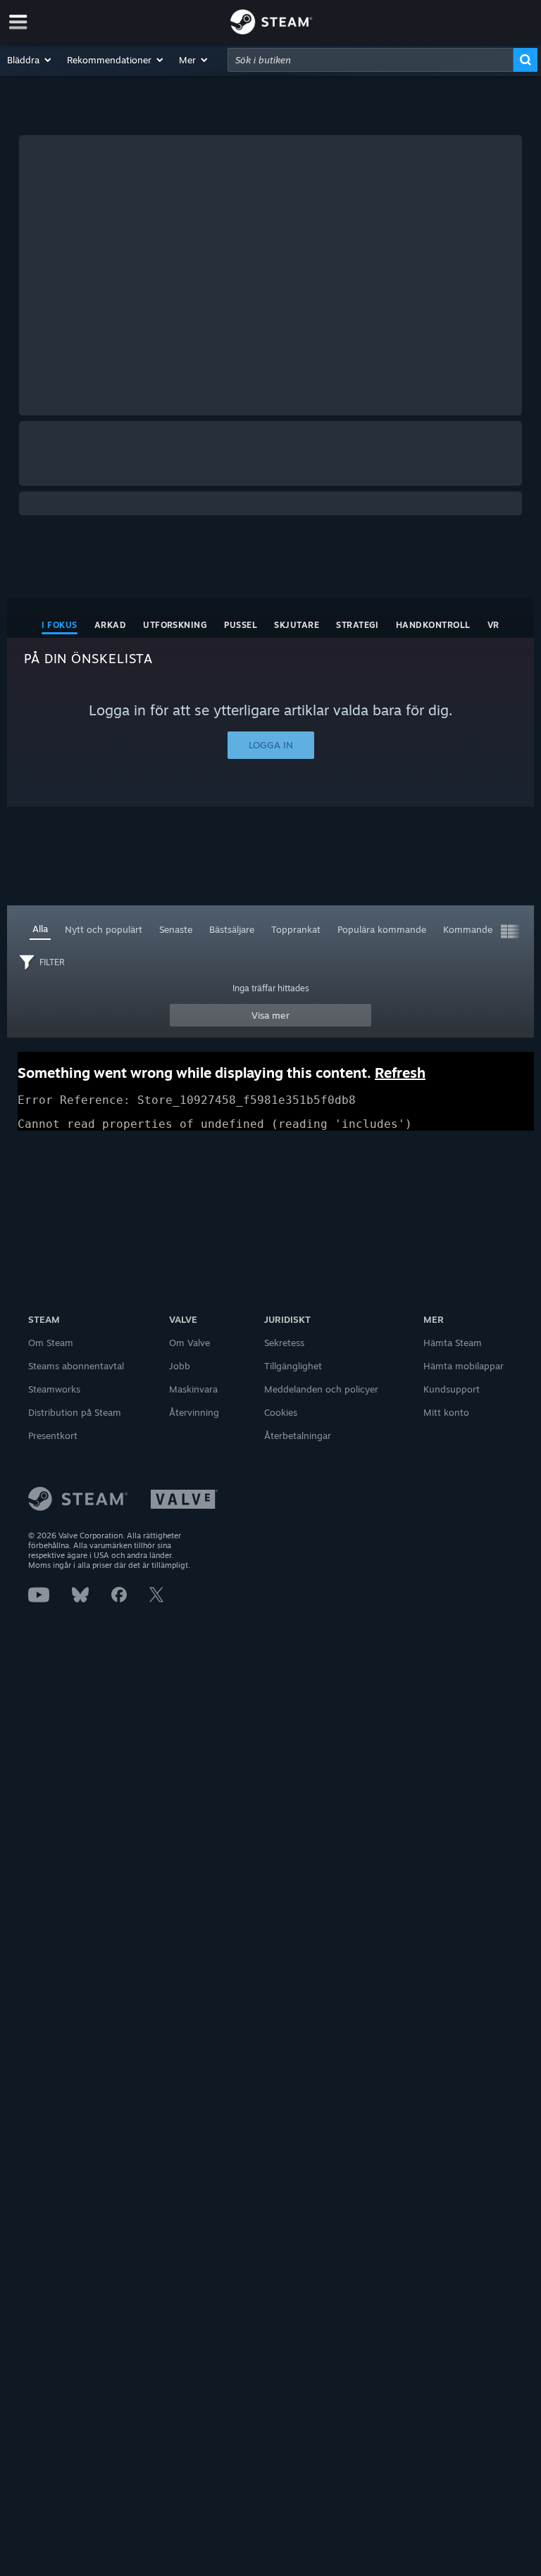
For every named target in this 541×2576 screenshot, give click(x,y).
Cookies (281, 1412)
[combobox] (371, 60)
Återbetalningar (298, 1435)
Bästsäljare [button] (232, 929)
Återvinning (194, 1412)
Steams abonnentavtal (76, 1366)
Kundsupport (452, 1389)
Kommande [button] (468, 929)
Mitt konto (446, 1412)
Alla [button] (40, 929)
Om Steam (51, 1343)
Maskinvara (193, 1389)
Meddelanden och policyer (321, 1389)
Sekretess (284, 1343)
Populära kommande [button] (382, 929)
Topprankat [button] (296, 929)
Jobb (180, 1366)
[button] (30, 60)
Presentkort (53, 1435)
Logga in (271, 745)
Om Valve (189, 1343)
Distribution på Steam (75, 1412)
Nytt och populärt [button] (104, 929)
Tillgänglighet (293, 1366)
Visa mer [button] (270, 1015)
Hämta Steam (453, 1343)
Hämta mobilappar (464, 1366)
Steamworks (54, 1389)
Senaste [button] (176, 929)
